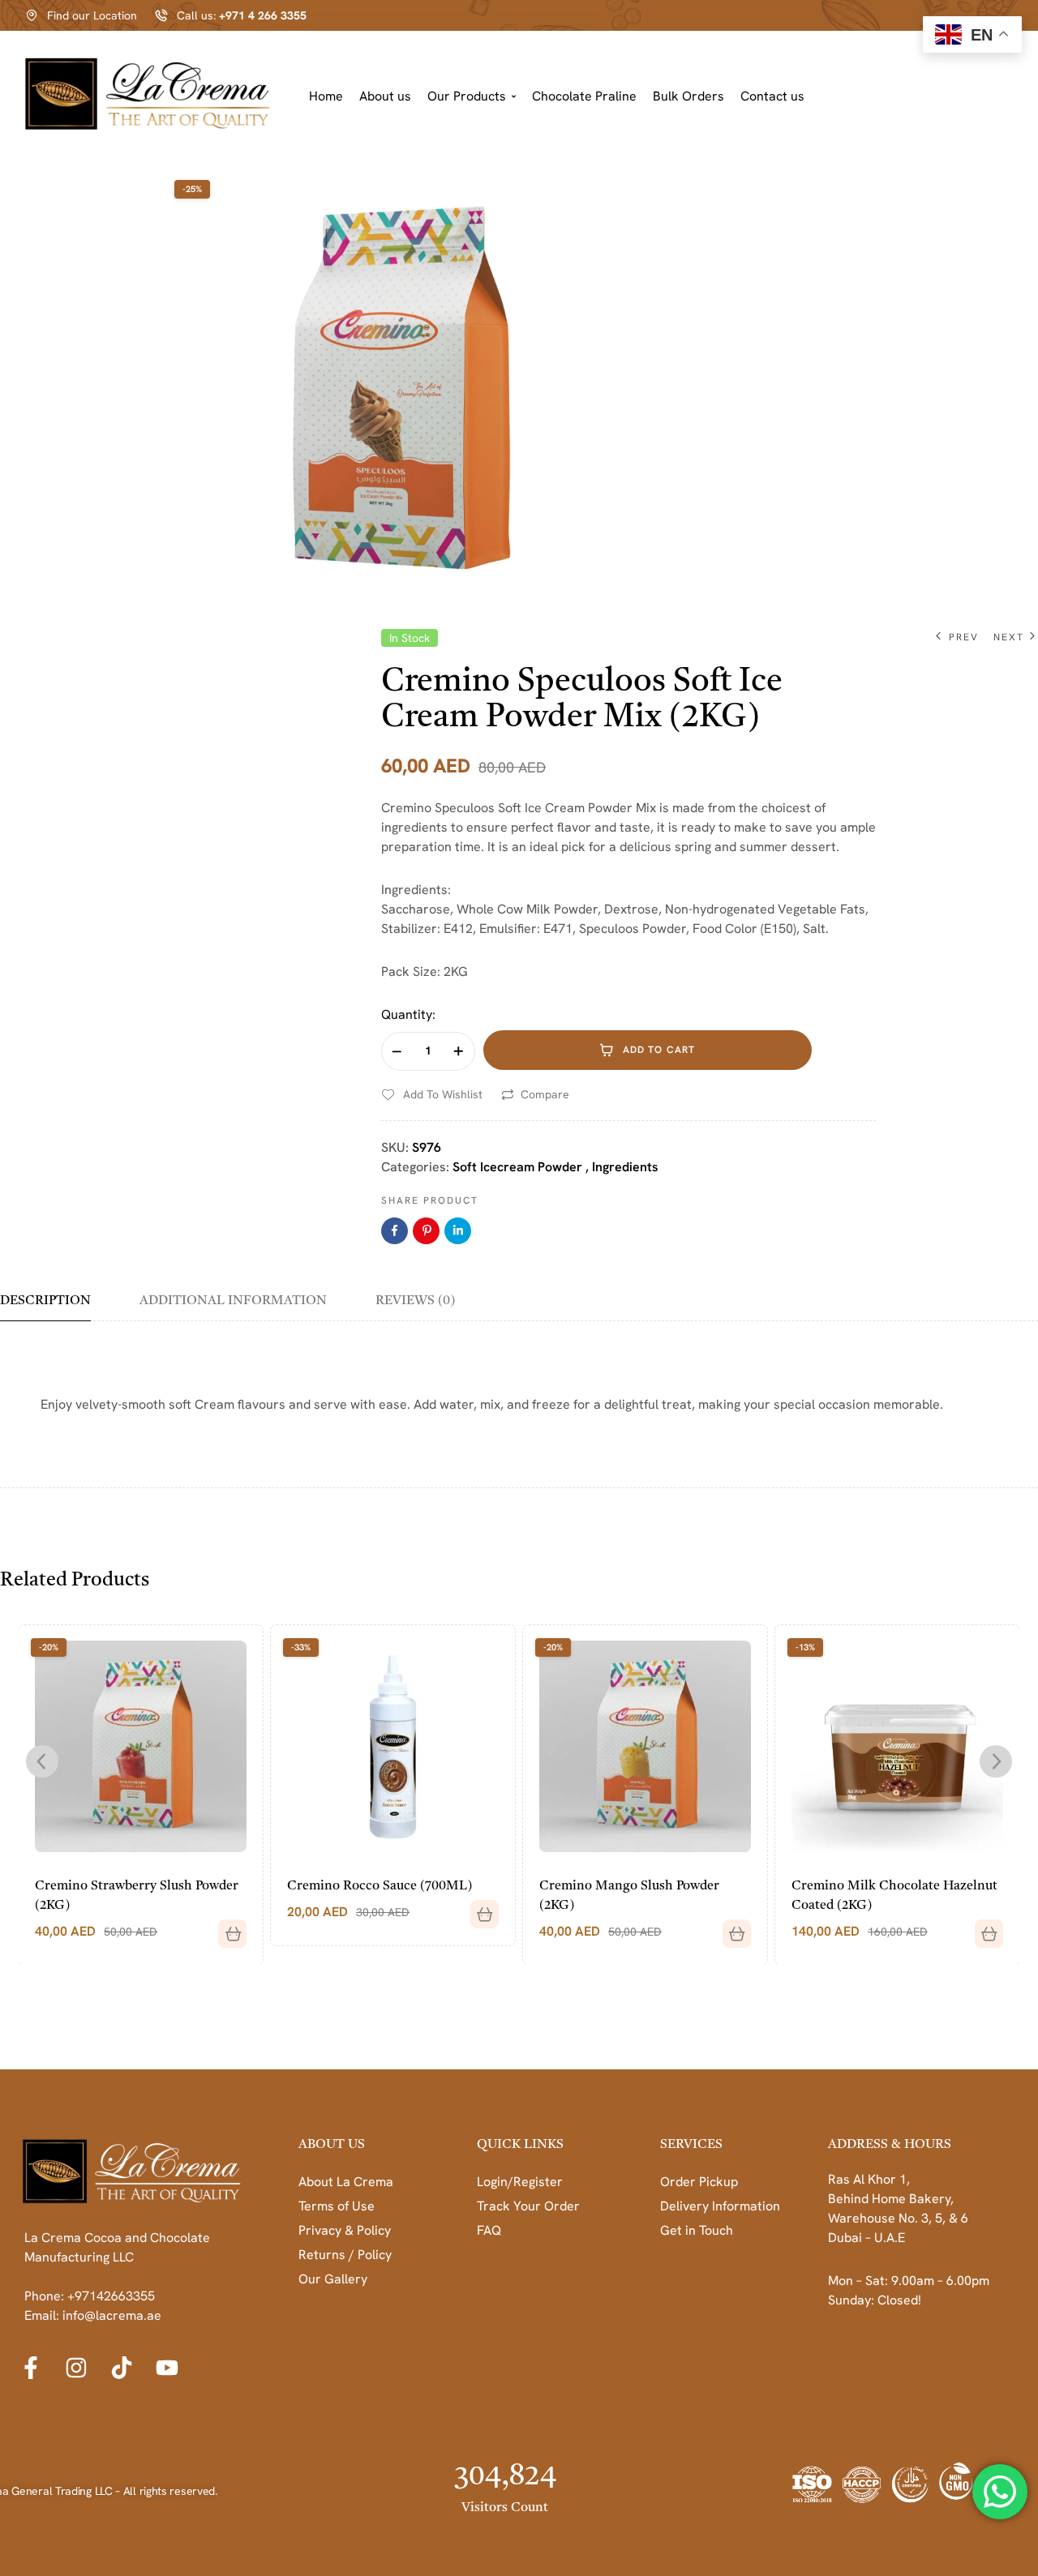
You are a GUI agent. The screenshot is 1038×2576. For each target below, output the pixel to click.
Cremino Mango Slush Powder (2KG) (378, 1896)
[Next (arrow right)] (1010, 1288)
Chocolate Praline (584, 96)
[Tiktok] (122, 2368)
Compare (545, 1094)
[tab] (57, 1307)
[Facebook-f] (31, 2368)
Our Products (467, 96)
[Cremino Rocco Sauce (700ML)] (142, 1746)
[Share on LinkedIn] (458, 1231)
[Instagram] (76, 2368)
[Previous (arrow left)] (28, 1288)
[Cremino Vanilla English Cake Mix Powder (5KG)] (898, 1746)
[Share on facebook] (395, 1231)
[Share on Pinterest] (426, 1231)
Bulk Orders (688, 96)
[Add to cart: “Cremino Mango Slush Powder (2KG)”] (479, 1928)
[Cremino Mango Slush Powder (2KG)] (394, 1746)
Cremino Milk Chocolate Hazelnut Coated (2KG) (643, 1896)
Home (326, 96)
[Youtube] (167, 2368)
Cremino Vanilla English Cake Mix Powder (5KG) (895, 1896)
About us (385, 96)
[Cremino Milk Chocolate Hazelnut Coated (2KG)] (646, 1746)
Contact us (772, 96)
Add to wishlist (443, 1094)
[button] (472, 97)
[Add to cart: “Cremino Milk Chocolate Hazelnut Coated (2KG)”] (731, 1928)
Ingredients (625, 1167)
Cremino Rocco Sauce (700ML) (128, 1886)
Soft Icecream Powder (517, 1167)
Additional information (233, 1301)
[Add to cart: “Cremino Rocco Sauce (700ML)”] (227, 1908)
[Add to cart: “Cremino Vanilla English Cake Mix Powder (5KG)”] (983, 1928)
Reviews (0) (415, 1301)
